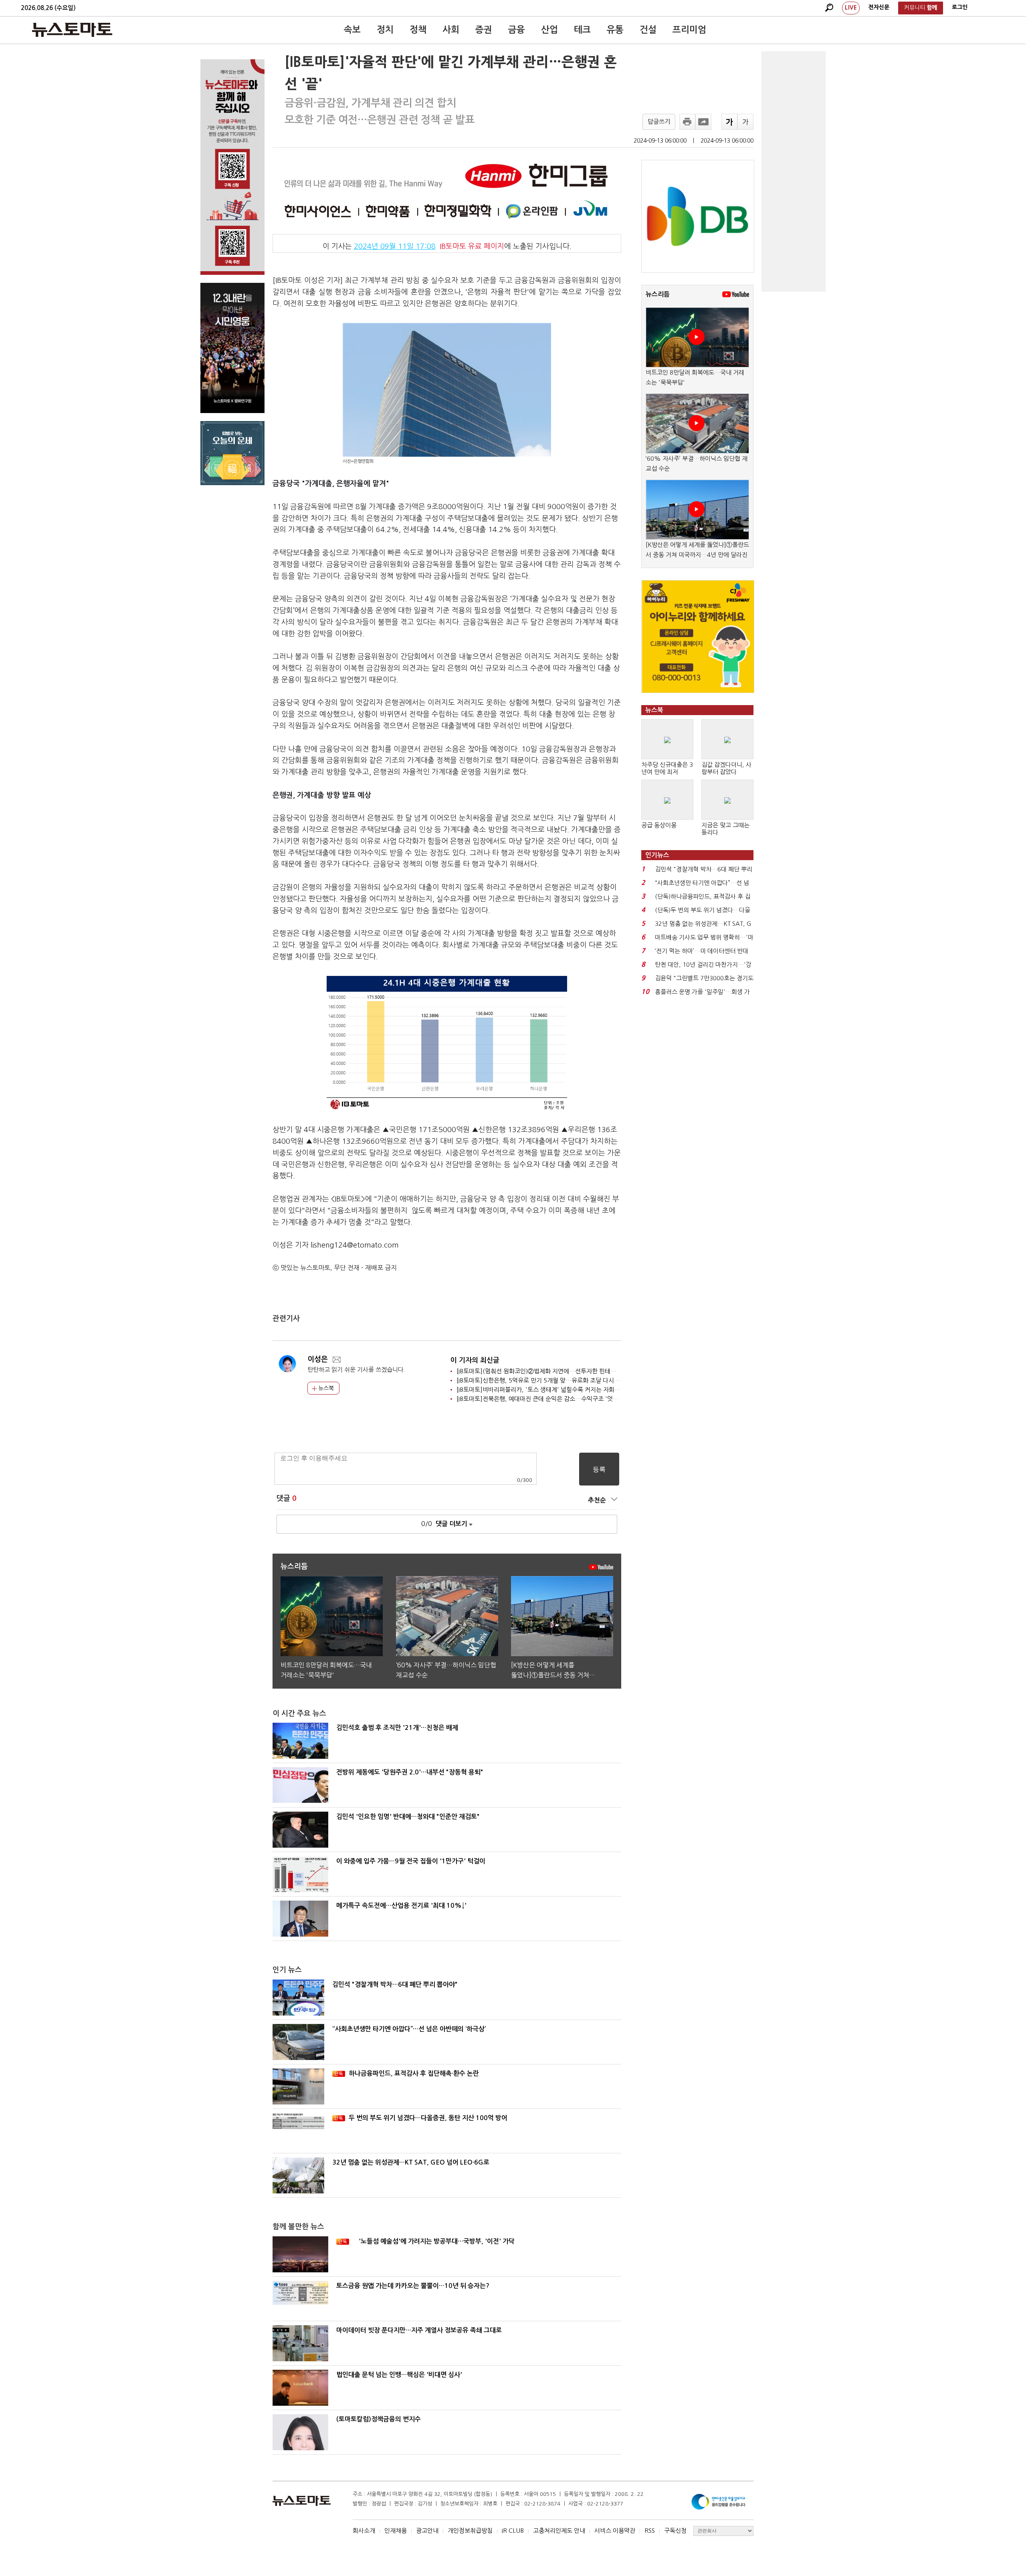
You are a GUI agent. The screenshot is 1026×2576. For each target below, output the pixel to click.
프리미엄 (689, 30)
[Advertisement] (794, 171)
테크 (582, 30)
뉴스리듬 (658, 294)
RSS (650, 2531)
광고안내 (427, 2531)
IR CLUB (513, 2531)
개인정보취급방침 (470, 2531)
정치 (385, 30)
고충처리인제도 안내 (559, 2531)
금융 (517, 30)
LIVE (851, 8)
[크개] (729, 122)
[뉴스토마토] (72, 30)
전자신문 (879, 7)
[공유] (703, 122)
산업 (549, 30)
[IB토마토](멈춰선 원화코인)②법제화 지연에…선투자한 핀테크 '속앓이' (547, 1371)
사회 (451, 30)
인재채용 (396, 2531)
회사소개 (364, 2531)
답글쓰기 (659, 122)
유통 (615, 30)
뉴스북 (325, 1388)
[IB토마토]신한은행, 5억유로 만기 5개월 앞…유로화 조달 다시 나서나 (544, 1380)
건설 (648, 30)
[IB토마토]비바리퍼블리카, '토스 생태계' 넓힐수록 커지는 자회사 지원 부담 (551, 1390)
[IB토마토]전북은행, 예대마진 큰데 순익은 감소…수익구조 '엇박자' (541, 1399)
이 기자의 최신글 (475, 1360)
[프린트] (687, 122)
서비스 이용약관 (615, 2531)
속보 (352, 30)
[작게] (745, 122)
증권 (484, 30)
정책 (418, 30)
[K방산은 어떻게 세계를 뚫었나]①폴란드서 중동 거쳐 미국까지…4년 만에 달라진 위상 (697, 555)
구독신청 (675, 2531)
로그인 (960, 7)
